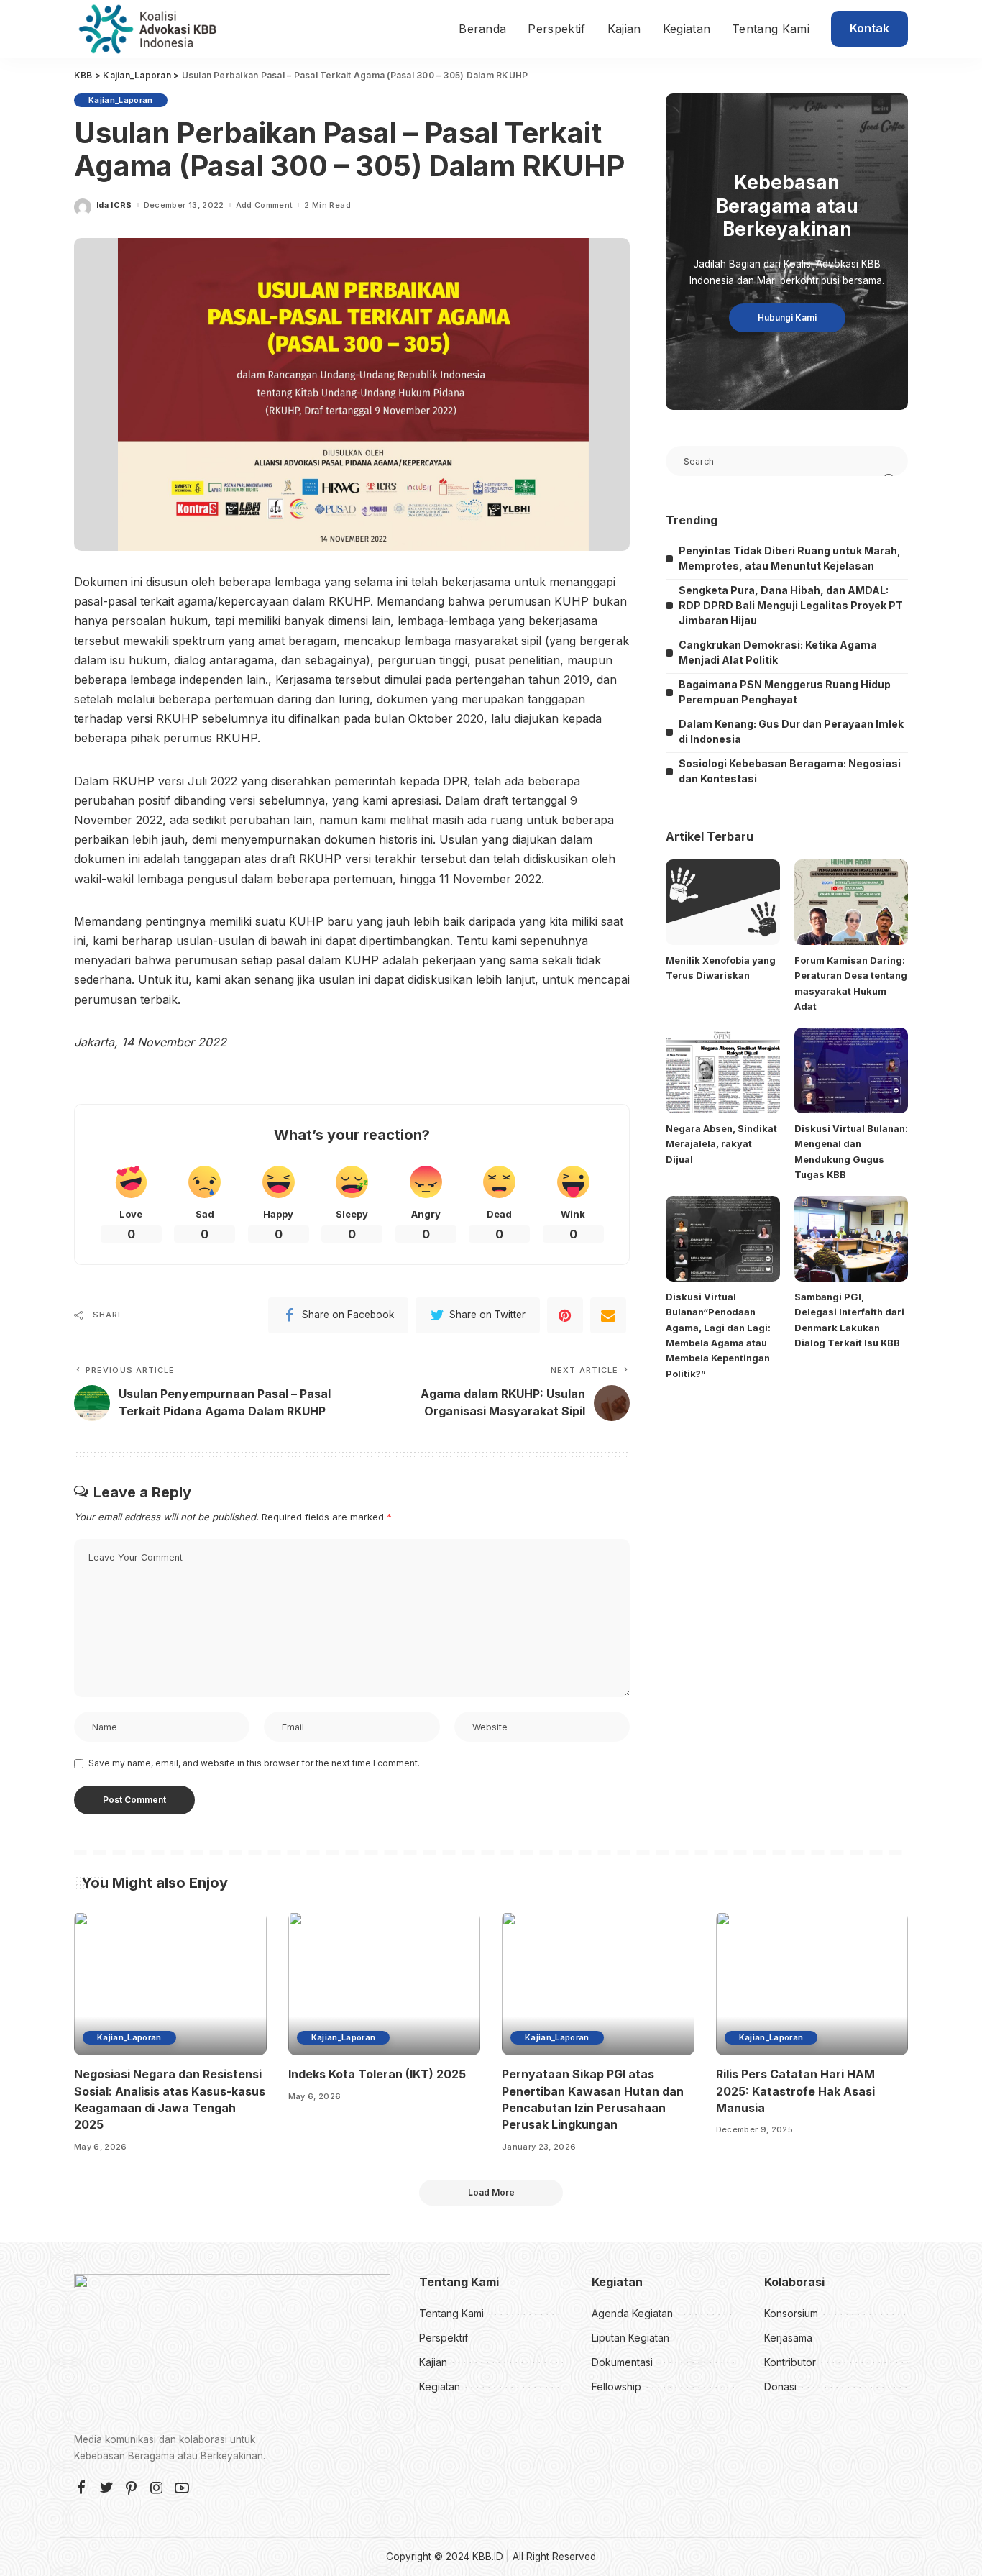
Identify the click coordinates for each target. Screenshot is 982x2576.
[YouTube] (182, 2488)
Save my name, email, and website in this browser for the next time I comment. (254, 1763)
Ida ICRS (114, 205)
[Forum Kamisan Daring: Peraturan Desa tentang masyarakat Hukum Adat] (851, 902)
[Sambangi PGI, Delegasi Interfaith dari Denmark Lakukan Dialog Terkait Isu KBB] (851, 1239)
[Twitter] (106, 2488)
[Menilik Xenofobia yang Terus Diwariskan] (722, 902)
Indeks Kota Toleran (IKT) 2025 (377, 2074)
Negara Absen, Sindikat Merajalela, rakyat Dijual (721, 1144)
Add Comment (265, 205)
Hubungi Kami (787, 318)
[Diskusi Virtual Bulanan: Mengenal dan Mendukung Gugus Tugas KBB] (851, 1070)
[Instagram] (157, 2488)
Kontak (869, 28)
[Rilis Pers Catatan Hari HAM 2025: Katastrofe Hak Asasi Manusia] (812, 1984)
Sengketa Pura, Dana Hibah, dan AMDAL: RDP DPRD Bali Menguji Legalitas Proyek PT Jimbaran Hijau (791, 605)
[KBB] (147, 29)
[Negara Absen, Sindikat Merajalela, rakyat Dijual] (722, 1070)
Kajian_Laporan (121, 100)
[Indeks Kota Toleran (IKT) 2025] (385, 1984)
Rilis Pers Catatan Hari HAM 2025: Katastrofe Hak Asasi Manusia (795, 2091)
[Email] (608, 1315)
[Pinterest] (565, 1315)
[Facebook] (81, 2488)
